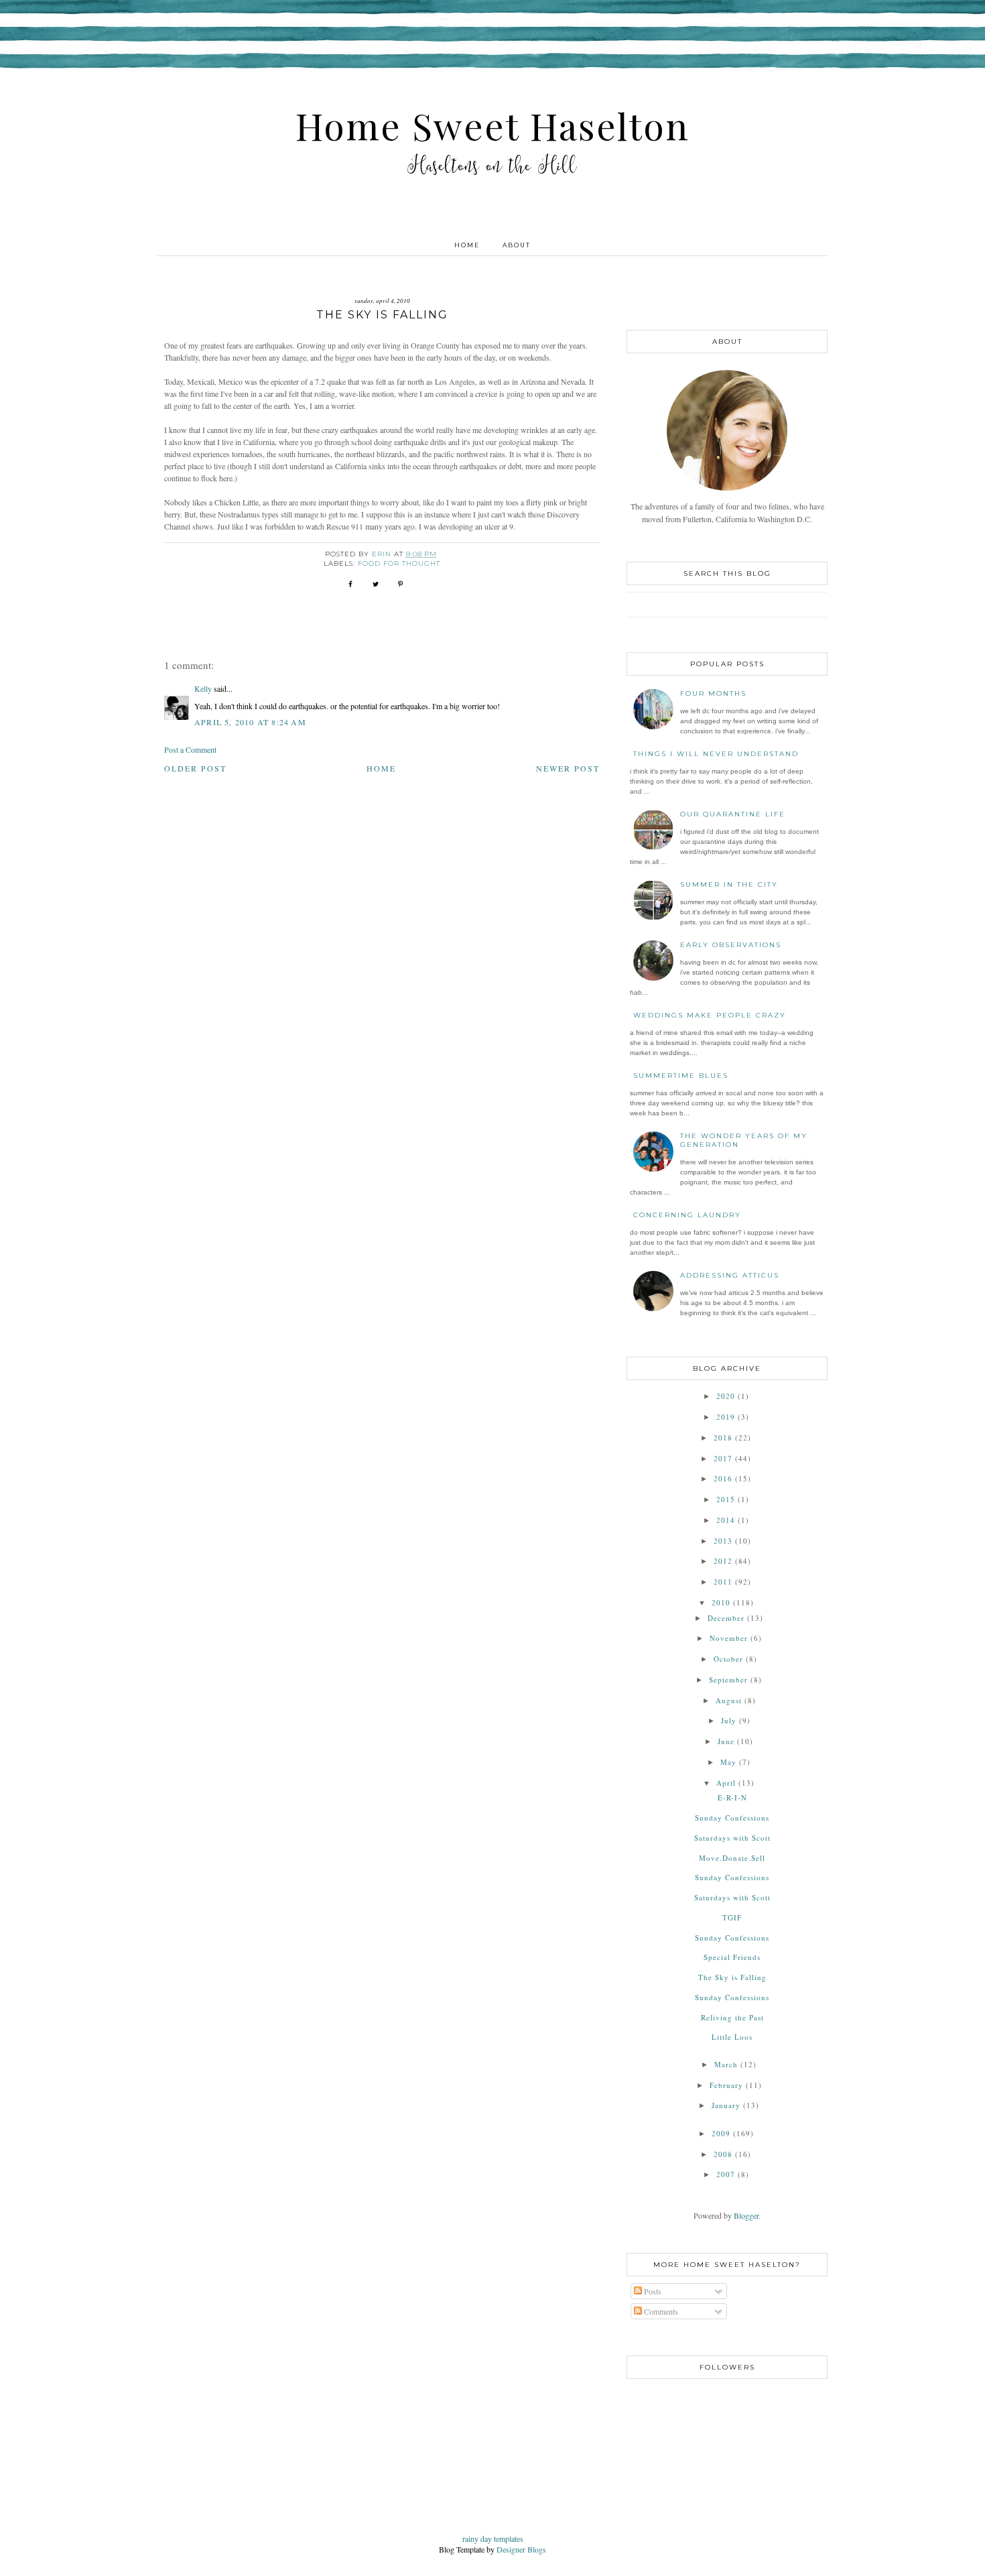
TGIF (732, 1917)
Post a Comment (190, 749)
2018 (723, 1437)
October (728, 1659)
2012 (723, 1561)
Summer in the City (729, 884)
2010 (721, 1602)
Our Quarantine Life (733, 814)
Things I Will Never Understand (716, 754)
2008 (723, 2154)
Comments (660, 2311)
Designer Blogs (521, 2549)
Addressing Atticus (730, 1275)
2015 (726, 1499)
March (726, 2064)
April (726, 1783)
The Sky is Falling (732, 1977)
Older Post (195, 768)
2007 (726, 2174)
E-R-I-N (732, 1797)
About (517, 245)
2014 (726, 1520)
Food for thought (399, 563)
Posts (652, 2291)
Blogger (746, 2215)
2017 (723, 1458)
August (729, 1700)
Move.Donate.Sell (732, 1858)
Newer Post (568, 768)
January (726, 2105)
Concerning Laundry (687, 1215)
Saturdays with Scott (732, 1838)
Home (467, 245)
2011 (723, 1582)
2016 (723, 1478)
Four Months (713, 693)
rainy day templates (493, 2538)
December (726, 1618)
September (728, 1679)
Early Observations (731, 945)
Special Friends (732, 1957)
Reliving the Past (732, 2017)
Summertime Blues (681, 1076)
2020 (726, 1396)
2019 (726, 1417)
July (729, 1720)
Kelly (203, 688)
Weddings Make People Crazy (710, 1015)
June (726, 1741)
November (729, 1638)
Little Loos (732, 2037)
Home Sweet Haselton (492, 125)
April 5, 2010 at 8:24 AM (250, 722)
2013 (723, 1541)
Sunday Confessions (732, 1818)
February (726, 2085)
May (728, 1762)
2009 (721, 2133)
